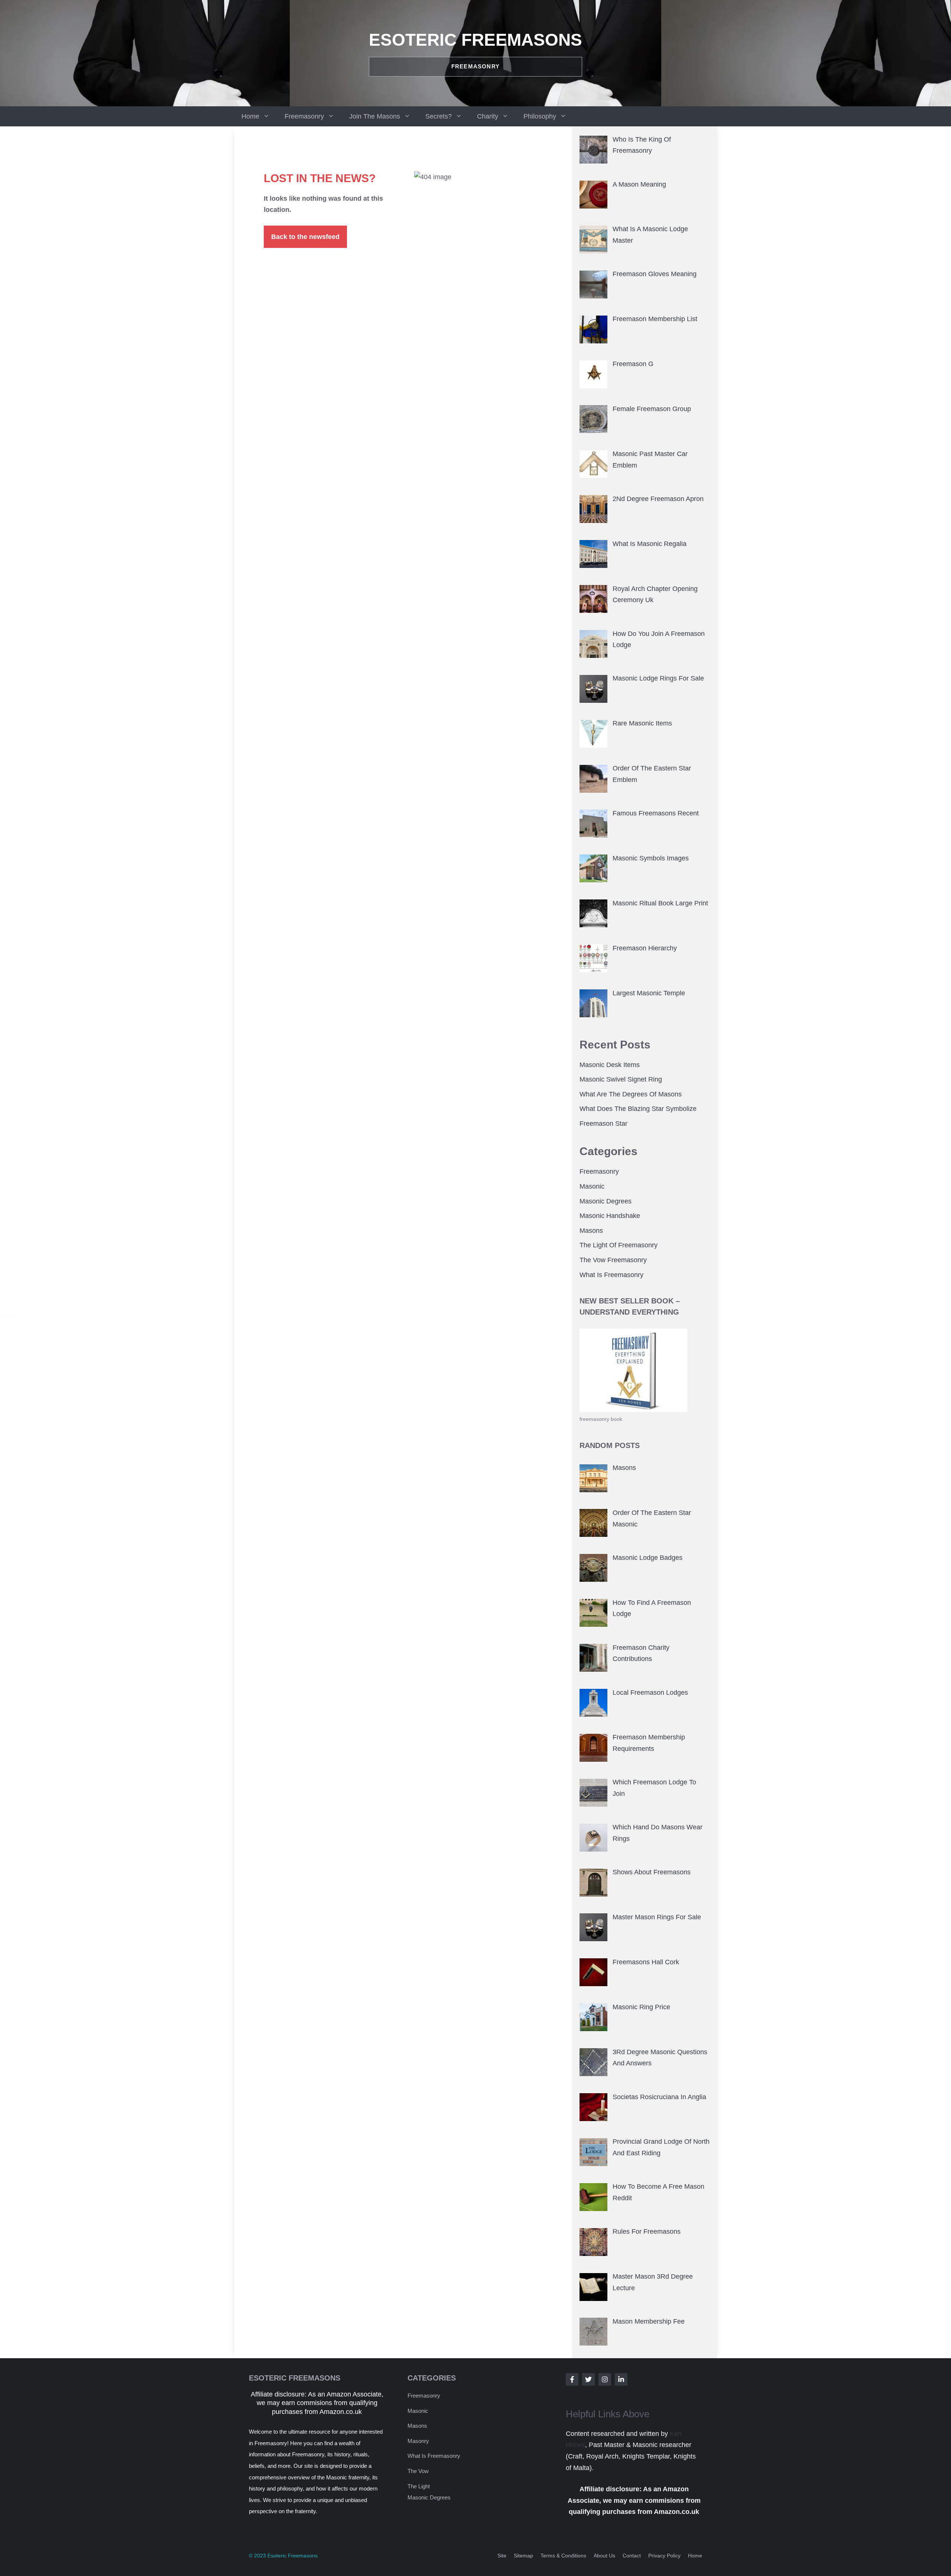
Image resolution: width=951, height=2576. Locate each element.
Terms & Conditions (563, 2556)
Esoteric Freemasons (475, 40)
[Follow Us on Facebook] (572, 2379)
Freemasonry (304, 116)
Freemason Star (603, 1124)
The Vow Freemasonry (613, 1260)
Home (250, 116)
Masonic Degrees (606, 1201)
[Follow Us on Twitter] (588, 2379)
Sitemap (523, 2556)
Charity (488, 116)
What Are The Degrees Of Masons (631, 1094)
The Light (419, 2486)
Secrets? (439, 116)
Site (502, 2556)
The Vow (418, 2471)
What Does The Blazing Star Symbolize (638, 1109)
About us (604, 2556)
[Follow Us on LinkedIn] (621, 2379)
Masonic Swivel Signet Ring (621, 1079)
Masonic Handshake (610, 1216)
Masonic (592, 1186)
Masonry (418, 2441)
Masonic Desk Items (610, 1065)
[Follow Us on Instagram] (605, 2379)
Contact (632, 2556)
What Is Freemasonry (611, 1275)
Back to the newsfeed (305, 237)
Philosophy (540, 116)
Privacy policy (664, 2556)
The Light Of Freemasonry (619, 1245)
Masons (591, 1231)
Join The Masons (375, 116)
